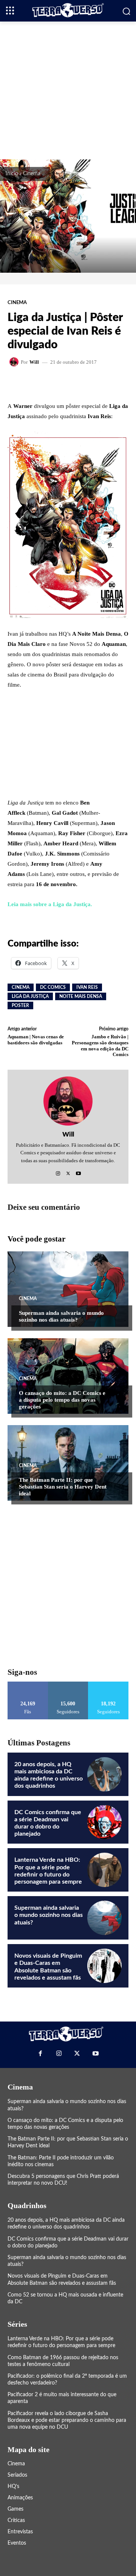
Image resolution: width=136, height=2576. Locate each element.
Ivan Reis (87, 987)
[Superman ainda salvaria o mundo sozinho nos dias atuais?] (68, 1289)
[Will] (15, 362)
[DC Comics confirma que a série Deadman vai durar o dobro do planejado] (104, 1822)
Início (12, 174)
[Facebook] (40, 2053)
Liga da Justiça (30, 996)
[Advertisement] (68, 90)
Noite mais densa (81, 996)
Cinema (32, 174)
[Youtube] (78, 1171)
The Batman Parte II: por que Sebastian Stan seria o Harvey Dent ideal (63, 1487)
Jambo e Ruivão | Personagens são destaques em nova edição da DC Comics (100, 1046)
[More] (100, 383)
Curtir (28, 1684)
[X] (68, 1171)
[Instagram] (58, 1171)
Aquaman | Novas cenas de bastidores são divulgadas (36, 1040)
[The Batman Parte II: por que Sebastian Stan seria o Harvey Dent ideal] (68, 1463)
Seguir (68, 1684)
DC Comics (53, 987)
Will (34, 362)
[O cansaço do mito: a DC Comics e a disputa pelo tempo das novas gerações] (68, 1376)
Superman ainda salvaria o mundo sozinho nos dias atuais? (61, 1316)
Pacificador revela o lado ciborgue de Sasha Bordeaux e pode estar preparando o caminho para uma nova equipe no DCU (67, 2420)
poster (20, 1005)
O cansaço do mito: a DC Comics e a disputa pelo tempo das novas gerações (62, 1400)
